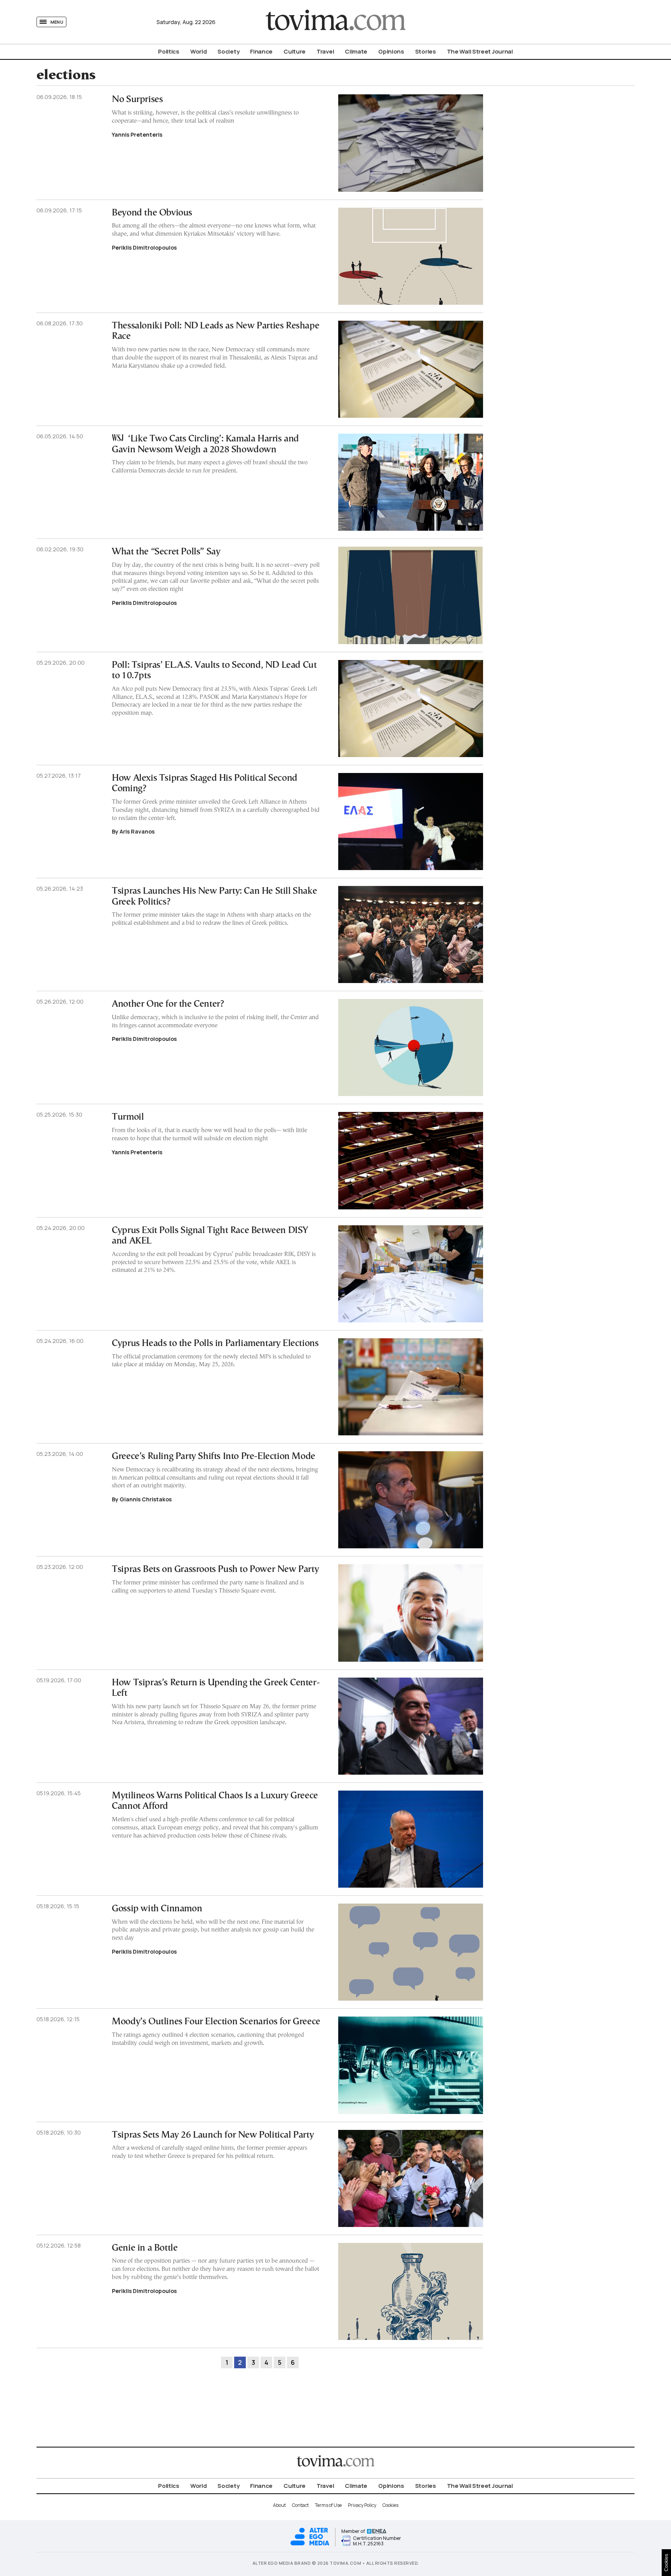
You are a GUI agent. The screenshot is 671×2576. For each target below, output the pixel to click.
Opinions (391, 51)
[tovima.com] (335, 22)
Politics (169, 51)
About (279, 2505)
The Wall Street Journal (480, 51)
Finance (261, 51)
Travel (325, 51)
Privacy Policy (362, 2505)
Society (228, 51)
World (199, 51)
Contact (300, 2505)
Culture (295, 51)
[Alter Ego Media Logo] (310, 2544)
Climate (356, 51)
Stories (426, 51)
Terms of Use (328, 2505)
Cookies (390, 2505)
